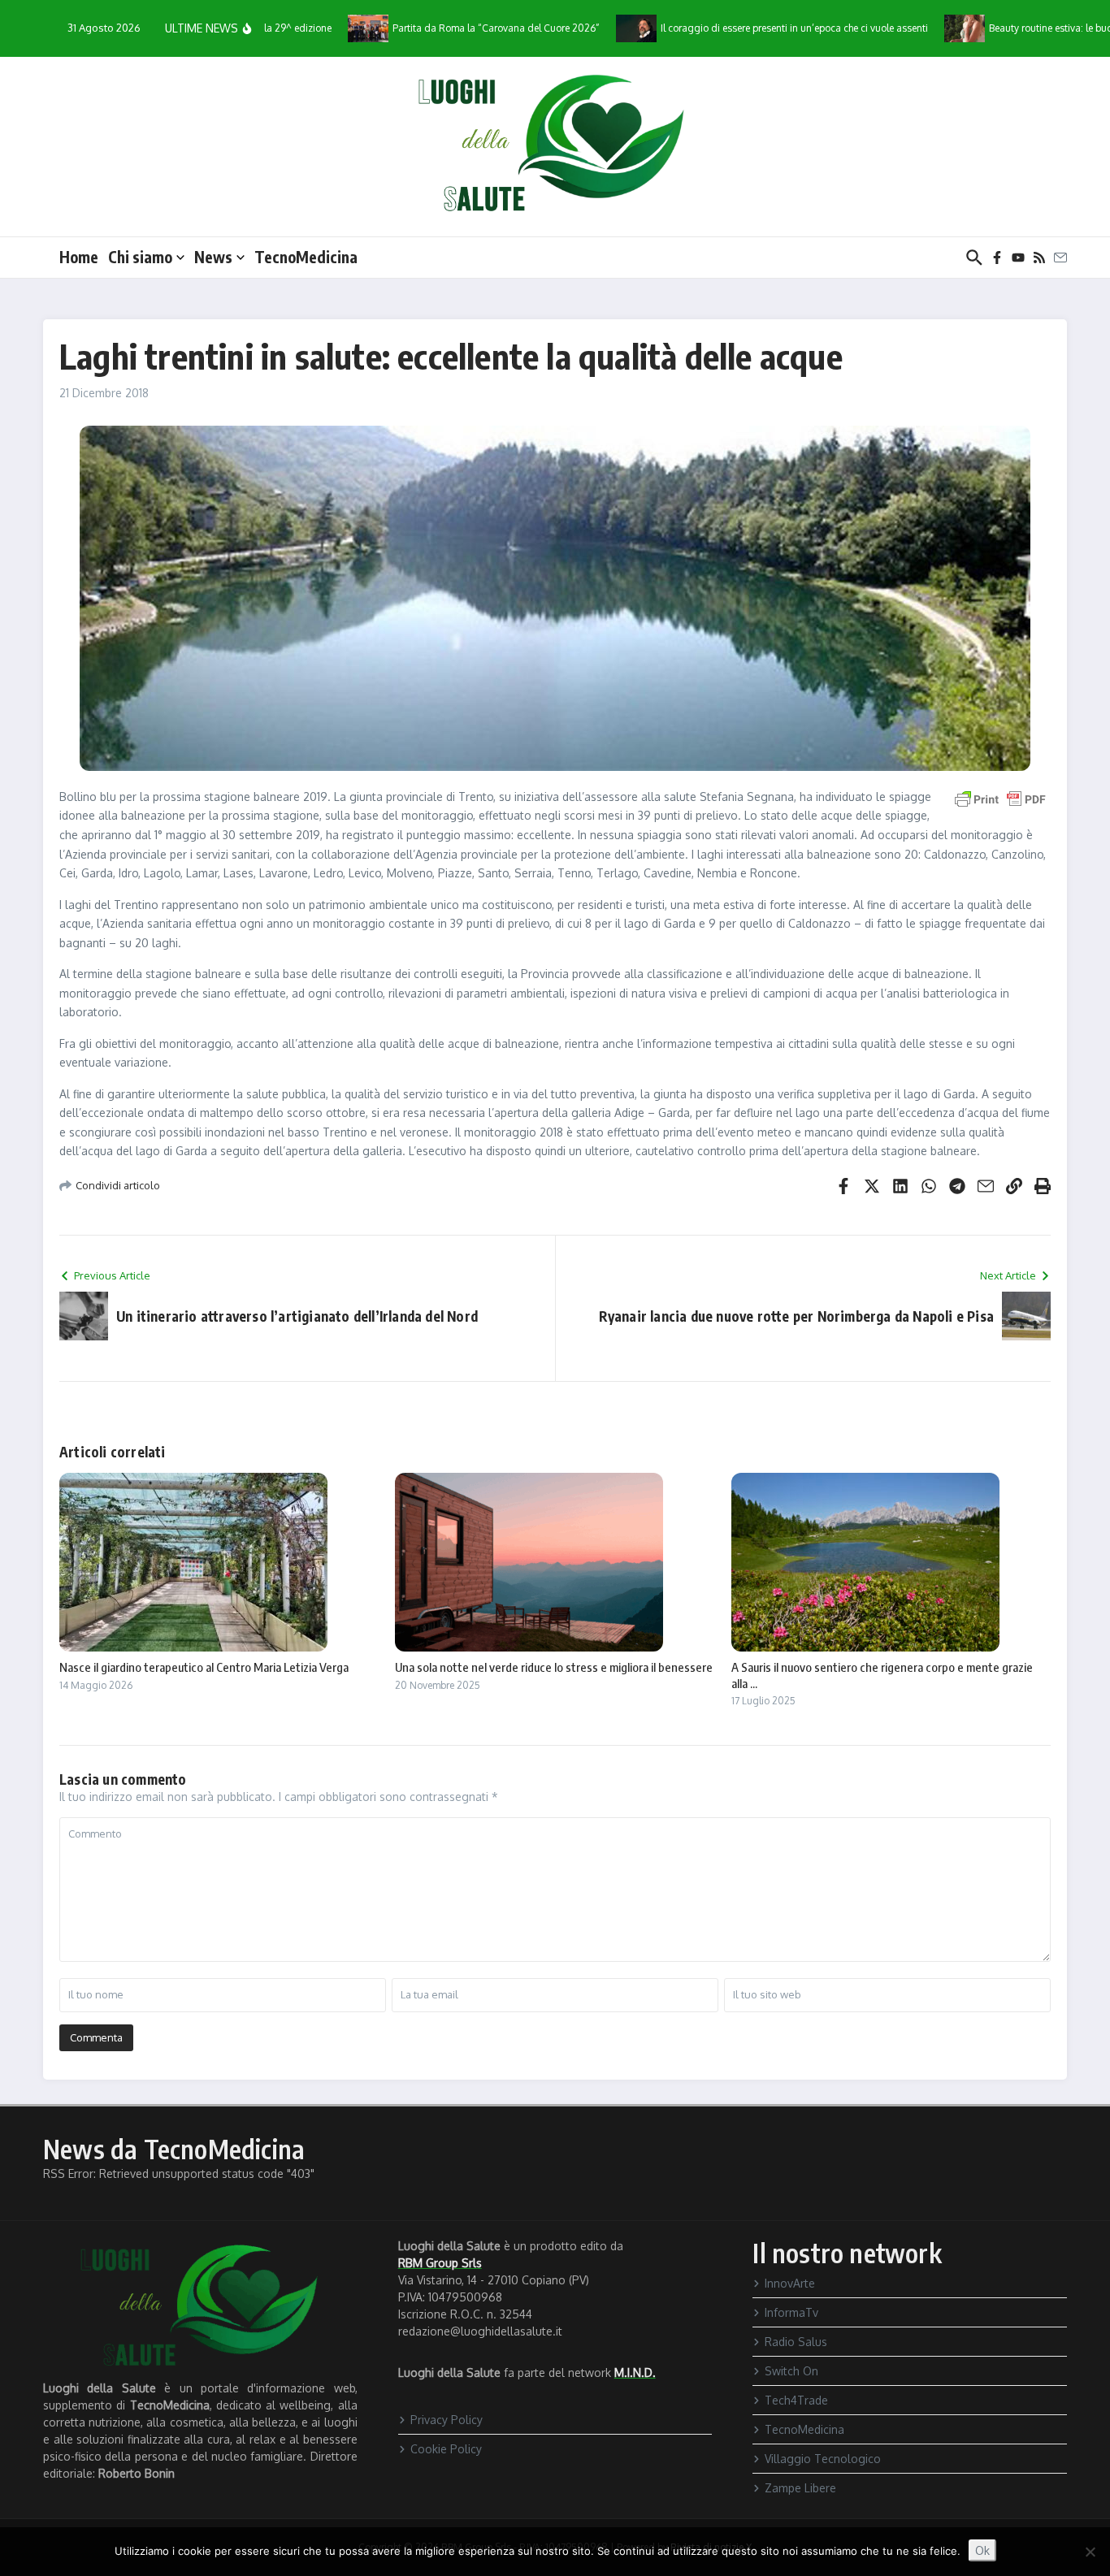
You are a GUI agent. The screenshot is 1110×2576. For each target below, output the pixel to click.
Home (79, 257)
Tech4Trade (796, 2400)
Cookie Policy (446, 2449)
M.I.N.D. (635, 2373)
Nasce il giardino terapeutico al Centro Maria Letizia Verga (204, 1667)
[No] (1090, 2552)
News (213, 257)
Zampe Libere (800, 2488)
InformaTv (791, 2312)
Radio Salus (796, 2342)
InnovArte (790, 2283)
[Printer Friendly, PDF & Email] (1000, 798)
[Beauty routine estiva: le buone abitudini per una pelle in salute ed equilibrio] (924, 28)
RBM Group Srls (440, 2263)
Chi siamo (140, 257)
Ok (982, 2550)
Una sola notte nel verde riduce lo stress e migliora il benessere (554, 1667)
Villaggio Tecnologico (823, 2459)
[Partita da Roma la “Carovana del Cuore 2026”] (327, 28)
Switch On (791, 2371)
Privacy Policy (447, 2420)
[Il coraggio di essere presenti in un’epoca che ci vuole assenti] (596, 28)
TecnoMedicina (306, 257)
